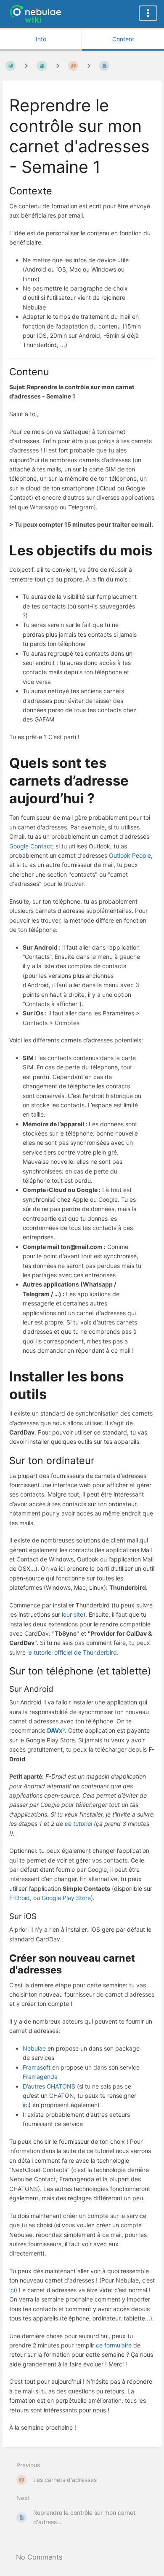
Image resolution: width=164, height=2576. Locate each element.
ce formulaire (114, 2345)
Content (123, 39)
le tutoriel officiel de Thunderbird (72, 1652)
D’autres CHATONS (49, 2086)
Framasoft (37, 2067)
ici (26, 2105)
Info (41, 39)
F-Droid (20, 1898)
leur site (73, 1614)
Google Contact (31, 846)
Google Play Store (66, 1898)
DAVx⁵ (56, 1730)
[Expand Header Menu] (148, 13)
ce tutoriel (78, 1824)
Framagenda (40, 2077)
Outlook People (130, 855)
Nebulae (34, 2048)
